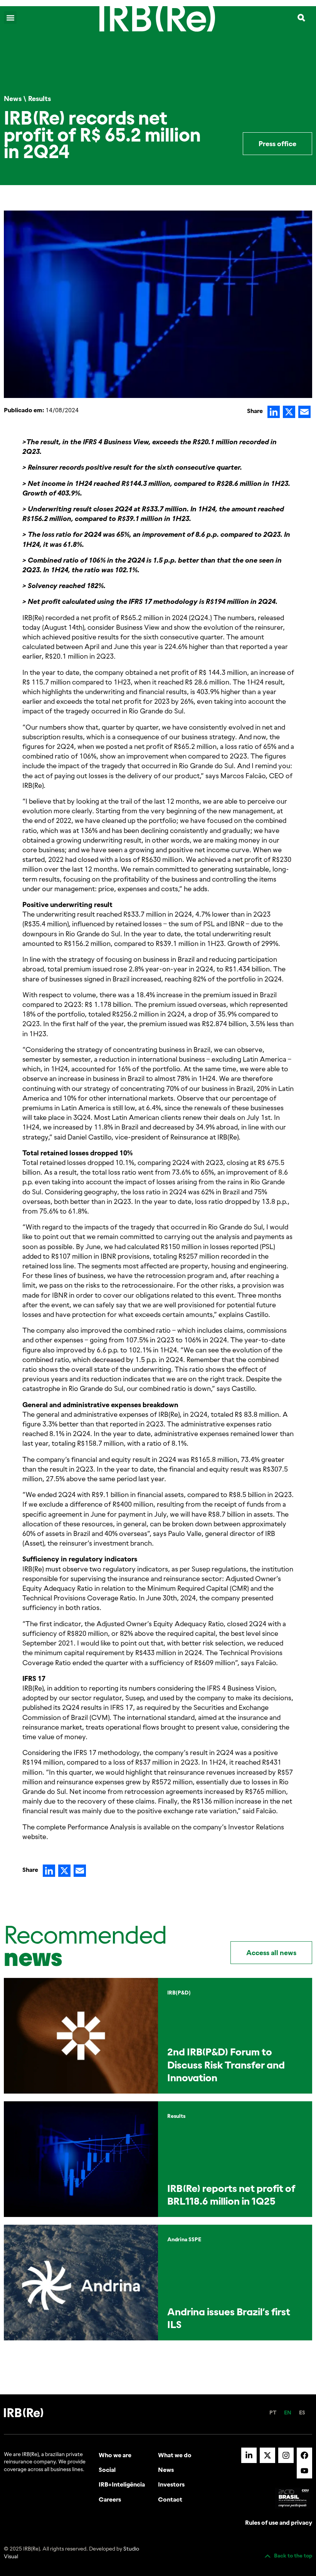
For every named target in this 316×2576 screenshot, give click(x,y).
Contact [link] (170, 2499)
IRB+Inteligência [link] (122, 2484)
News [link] (13, 99)
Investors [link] (171, 2484)
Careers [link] (110, 2499)
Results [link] (39, 99)
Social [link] (107, 2470)
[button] (10, 18)
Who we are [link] (115, 2455)
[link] (157, 18)
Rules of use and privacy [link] (279, 2522)
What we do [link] (175, 2455)
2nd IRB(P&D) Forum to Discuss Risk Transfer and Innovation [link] (226, 2065)
